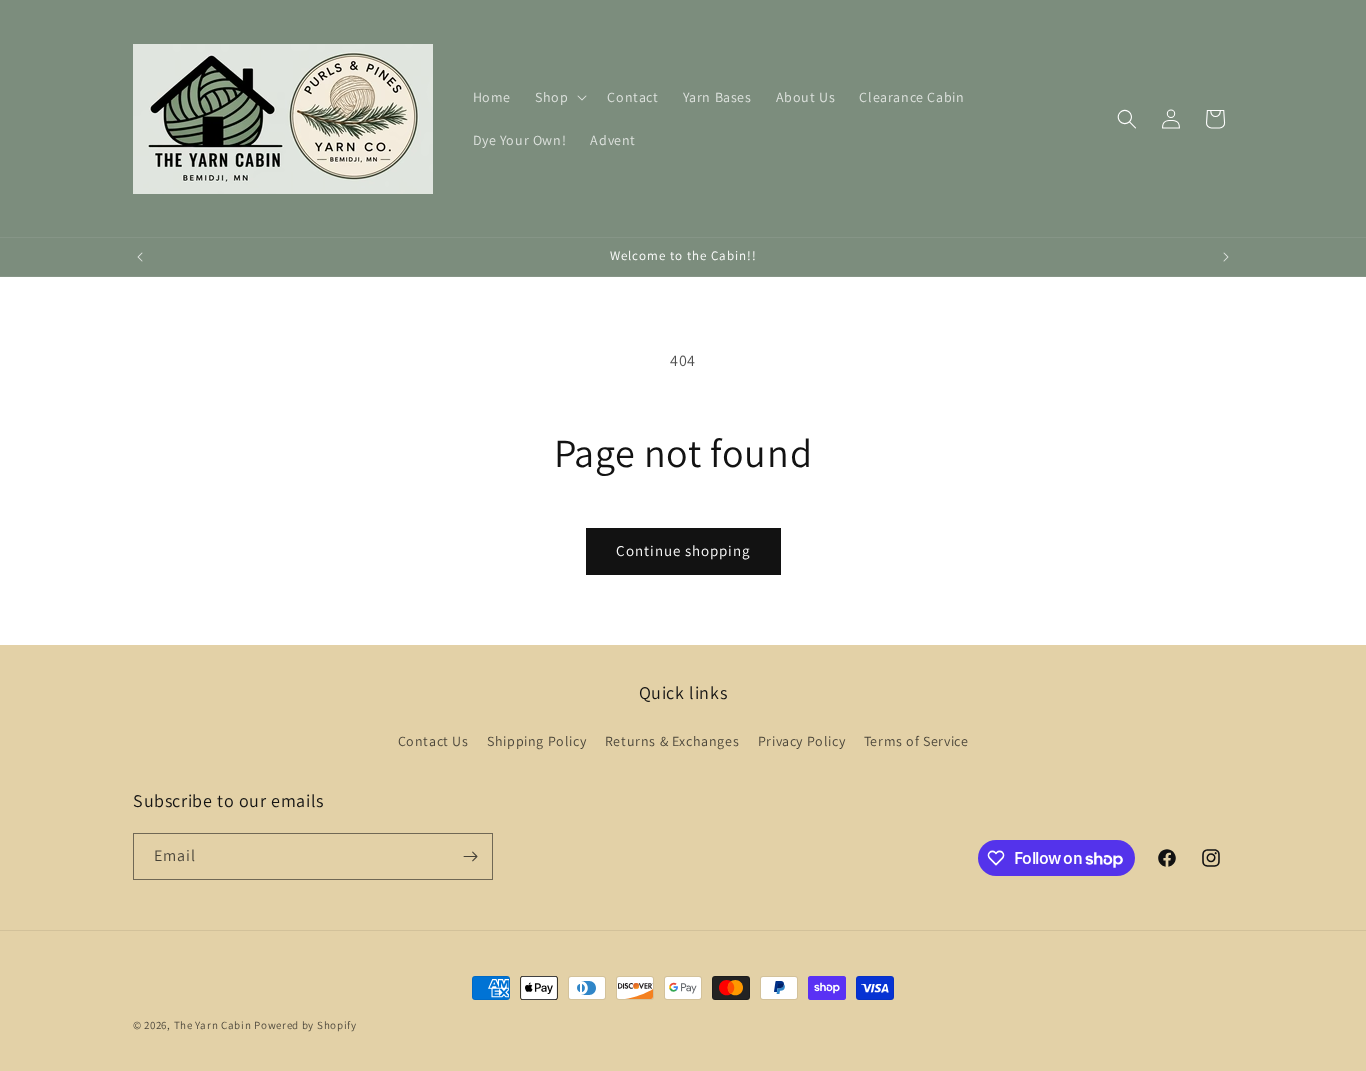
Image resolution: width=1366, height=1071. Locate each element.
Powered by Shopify (305, 1025)
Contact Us (433, 741)
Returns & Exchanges (672, 741)
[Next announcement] (1226, 257)
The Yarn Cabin (213, 1025)
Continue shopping (683, 550)
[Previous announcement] (140, 257)
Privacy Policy (801, 741)
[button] (559, 97)
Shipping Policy (536, 741)
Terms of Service (916, 741)
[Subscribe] (470, 856)
